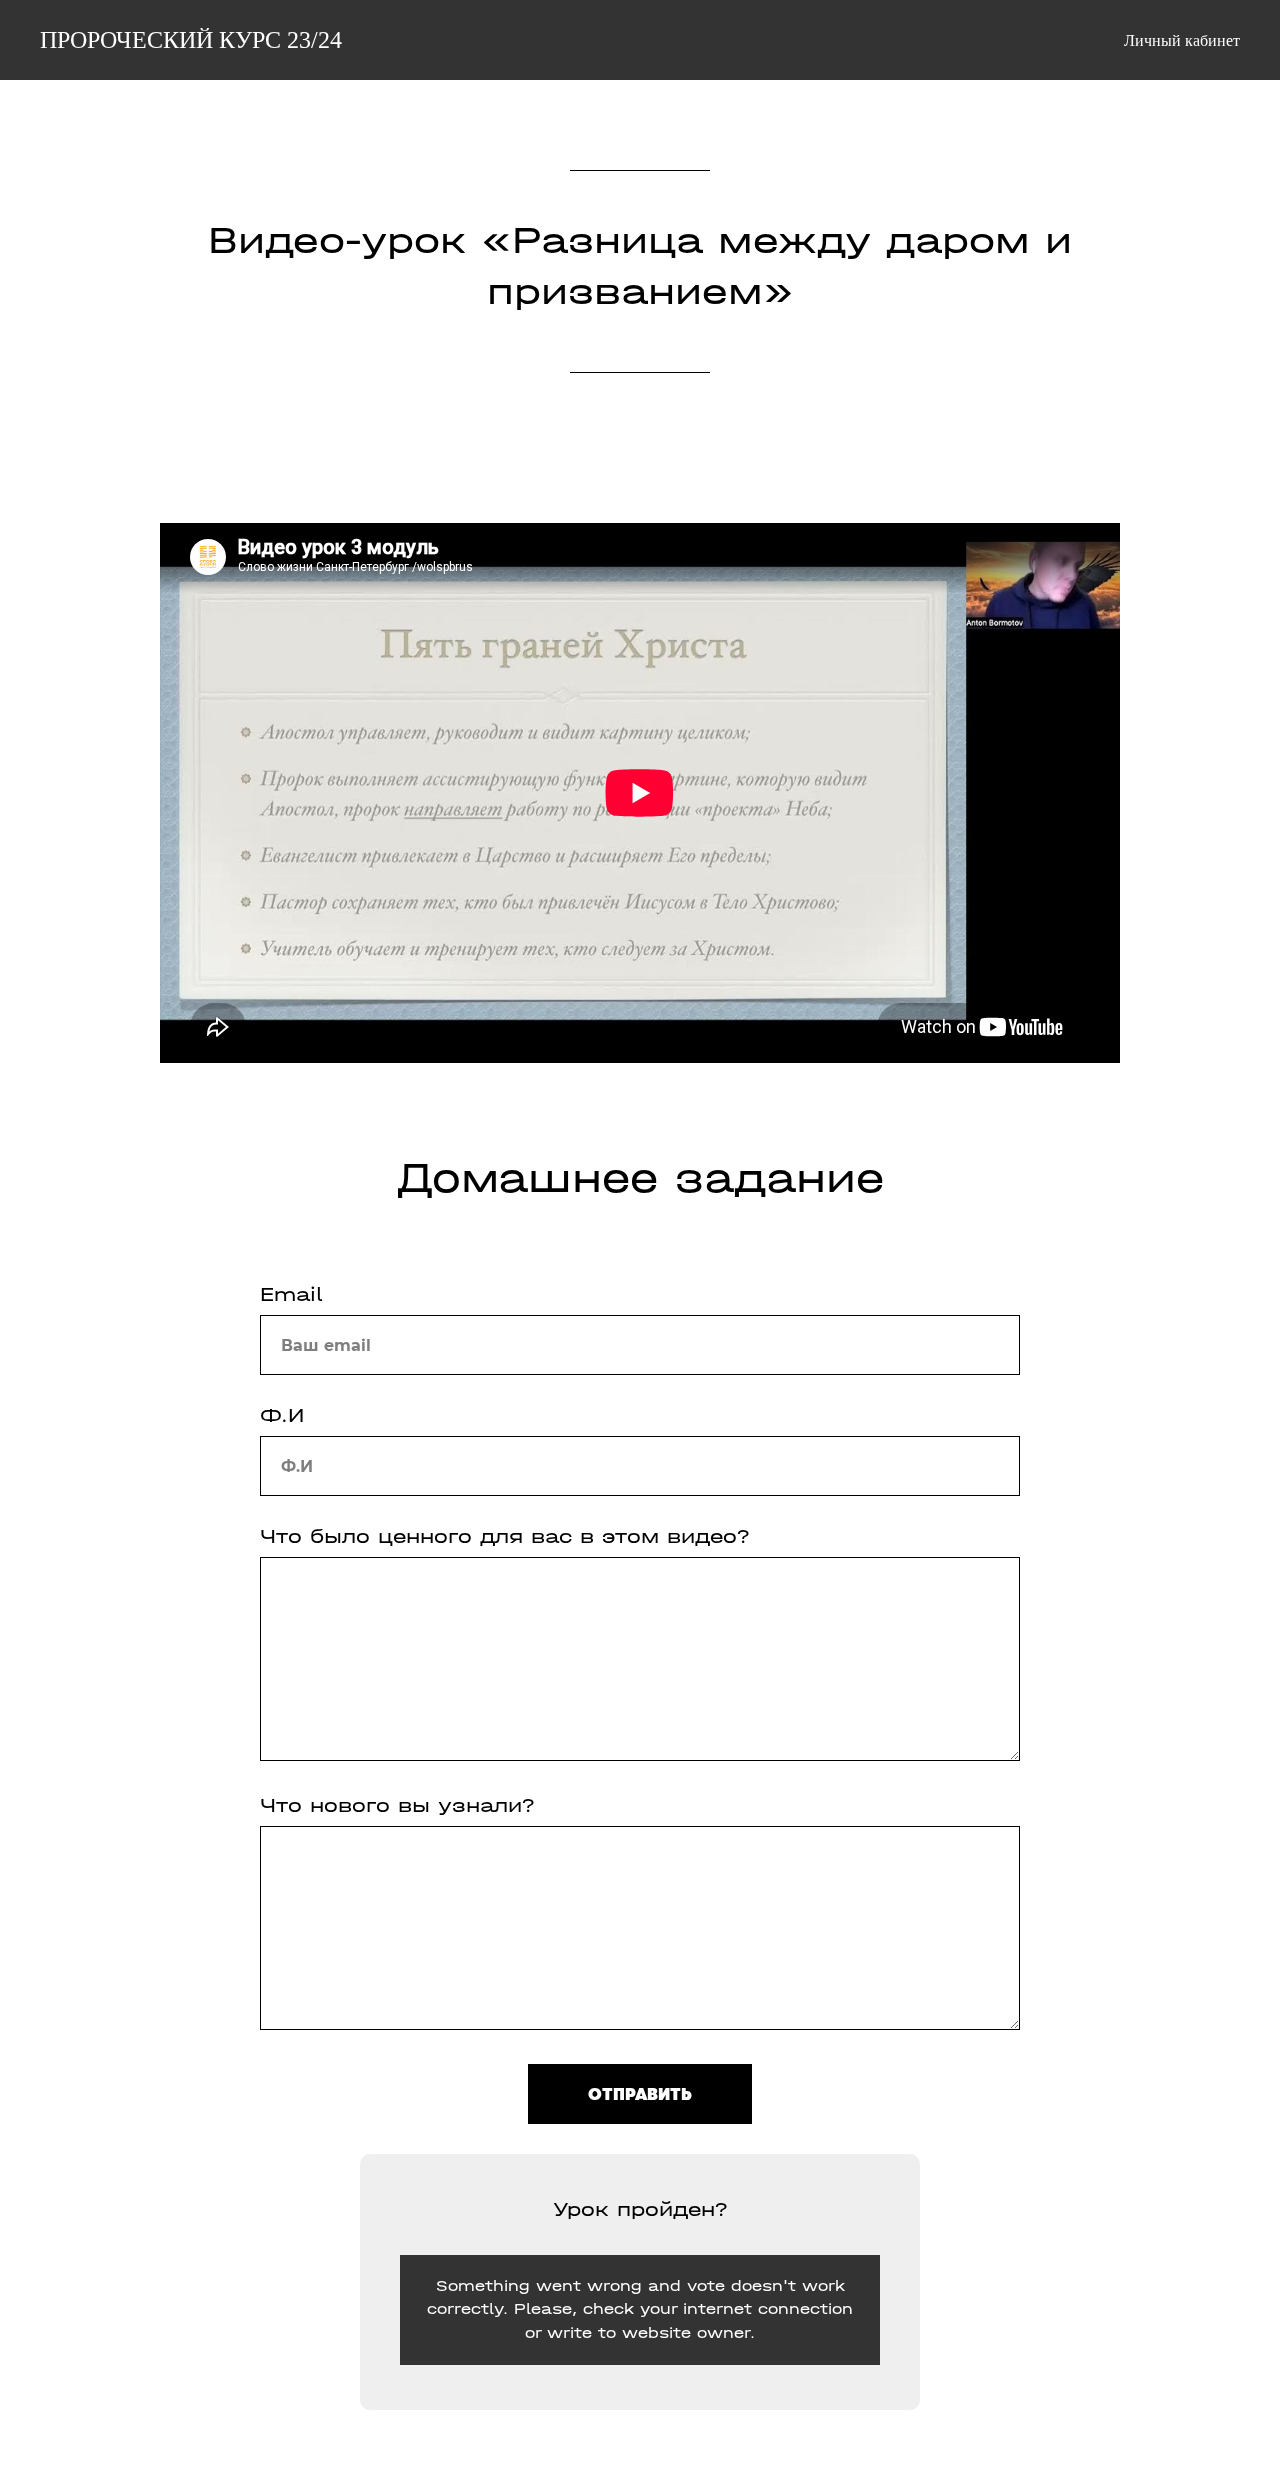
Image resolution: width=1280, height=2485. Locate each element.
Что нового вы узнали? (397, 1805)
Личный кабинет (1182, 40)
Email (291, 1294)
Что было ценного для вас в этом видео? (505, 1536)
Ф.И (282, 1415)
